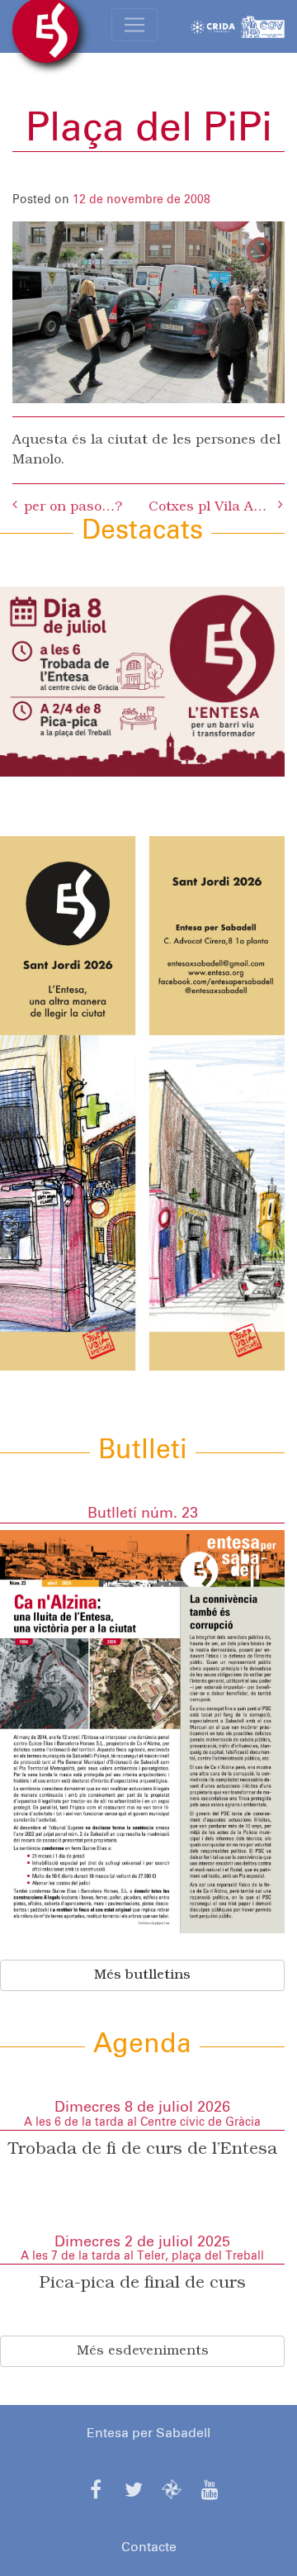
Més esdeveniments (143, 2351)
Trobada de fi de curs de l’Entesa (143, 2150)
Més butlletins (142, 1975)
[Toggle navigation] (134, 25)
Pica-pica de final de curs (143, 2284)
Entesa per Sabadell (148, 2433)
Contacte (149, 2547)
